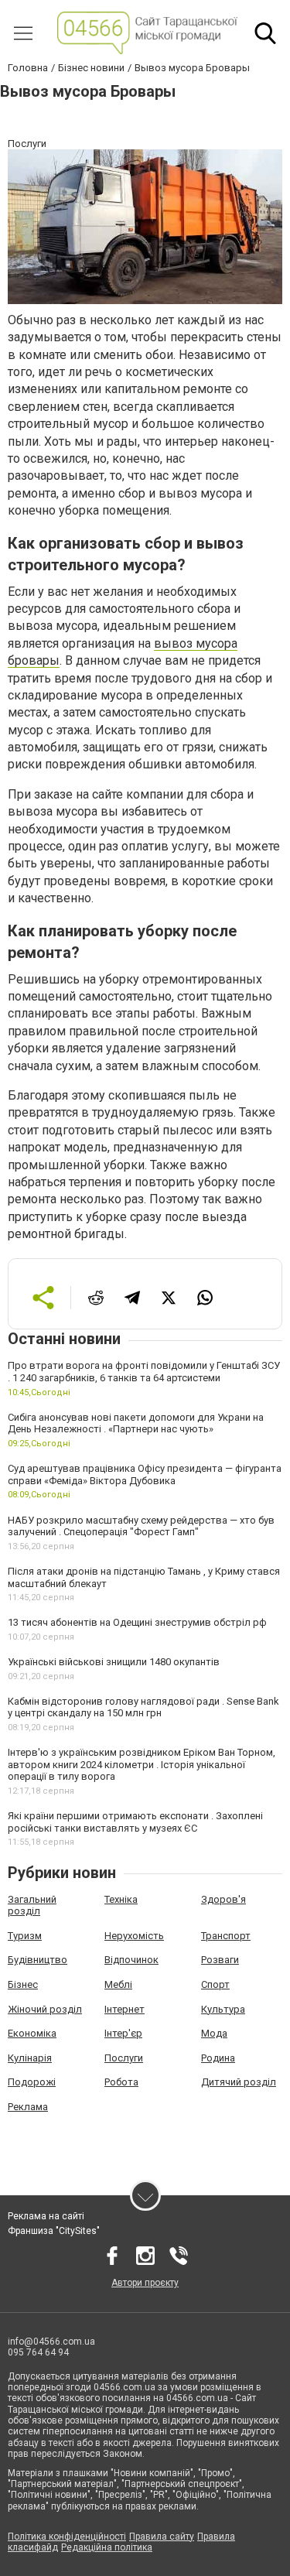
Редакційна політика (107, 2547)
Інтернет (125, 2009)
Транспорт (226, 1936)
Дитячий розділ (239, 2082)
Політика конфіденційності (67, 2537)
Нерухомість (134, 1936)
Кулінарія (30, 2058)
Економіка (32, 2033)
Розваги (220, 1960)
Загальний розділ (32, 1905)
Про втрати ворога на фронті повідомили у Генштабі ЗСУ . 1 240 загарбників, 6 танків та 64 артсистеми (144, 1372)
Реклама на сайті (46, 2216)
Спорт (215, 1984)
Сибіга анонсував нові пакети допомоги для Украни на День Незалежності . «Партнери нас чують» (136, 1423)
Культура (223, 2009)
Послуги (124, 2058)
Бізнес (23, 1984)
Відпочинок (131, 1960)
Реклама (28, 2107)
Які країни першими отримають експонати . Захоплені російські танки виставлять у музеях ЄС (135, 1822)
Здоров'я (223, 1899)
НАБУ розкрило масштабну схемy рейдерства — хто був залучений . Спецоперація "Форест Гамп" (141, 1526)
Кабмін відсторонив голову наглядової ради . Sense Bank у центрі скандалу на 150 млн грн (143, 1707)
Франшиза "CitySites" (54, 2231)
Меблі (118, 1984)
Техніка (121, 1899)
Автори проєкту (145, 2283)
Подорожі (32, 2082)
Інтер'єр (123, 2033)
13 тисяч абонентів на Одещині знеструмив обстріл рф (137, 1622)
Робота (121, 2082)
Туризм (25, 1936)
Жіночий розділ (45, 2009)
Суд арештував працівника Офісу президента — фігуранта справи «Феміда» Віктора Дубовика (145, 1474)
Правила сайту (162, 2537)
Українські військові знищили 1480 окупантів (114, 1662)
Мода (214, 2033)
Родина (218, 2058)
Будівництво (38, 1960)
